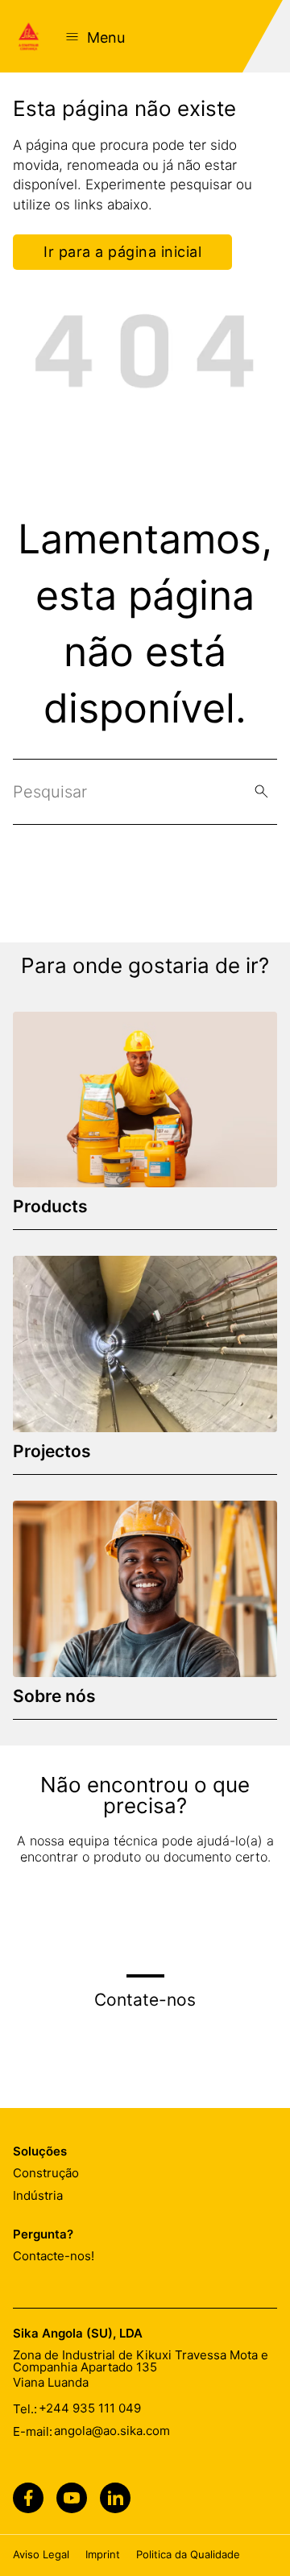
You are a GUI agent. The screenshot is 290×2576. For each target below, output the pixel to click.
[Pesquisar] (261, 791)
